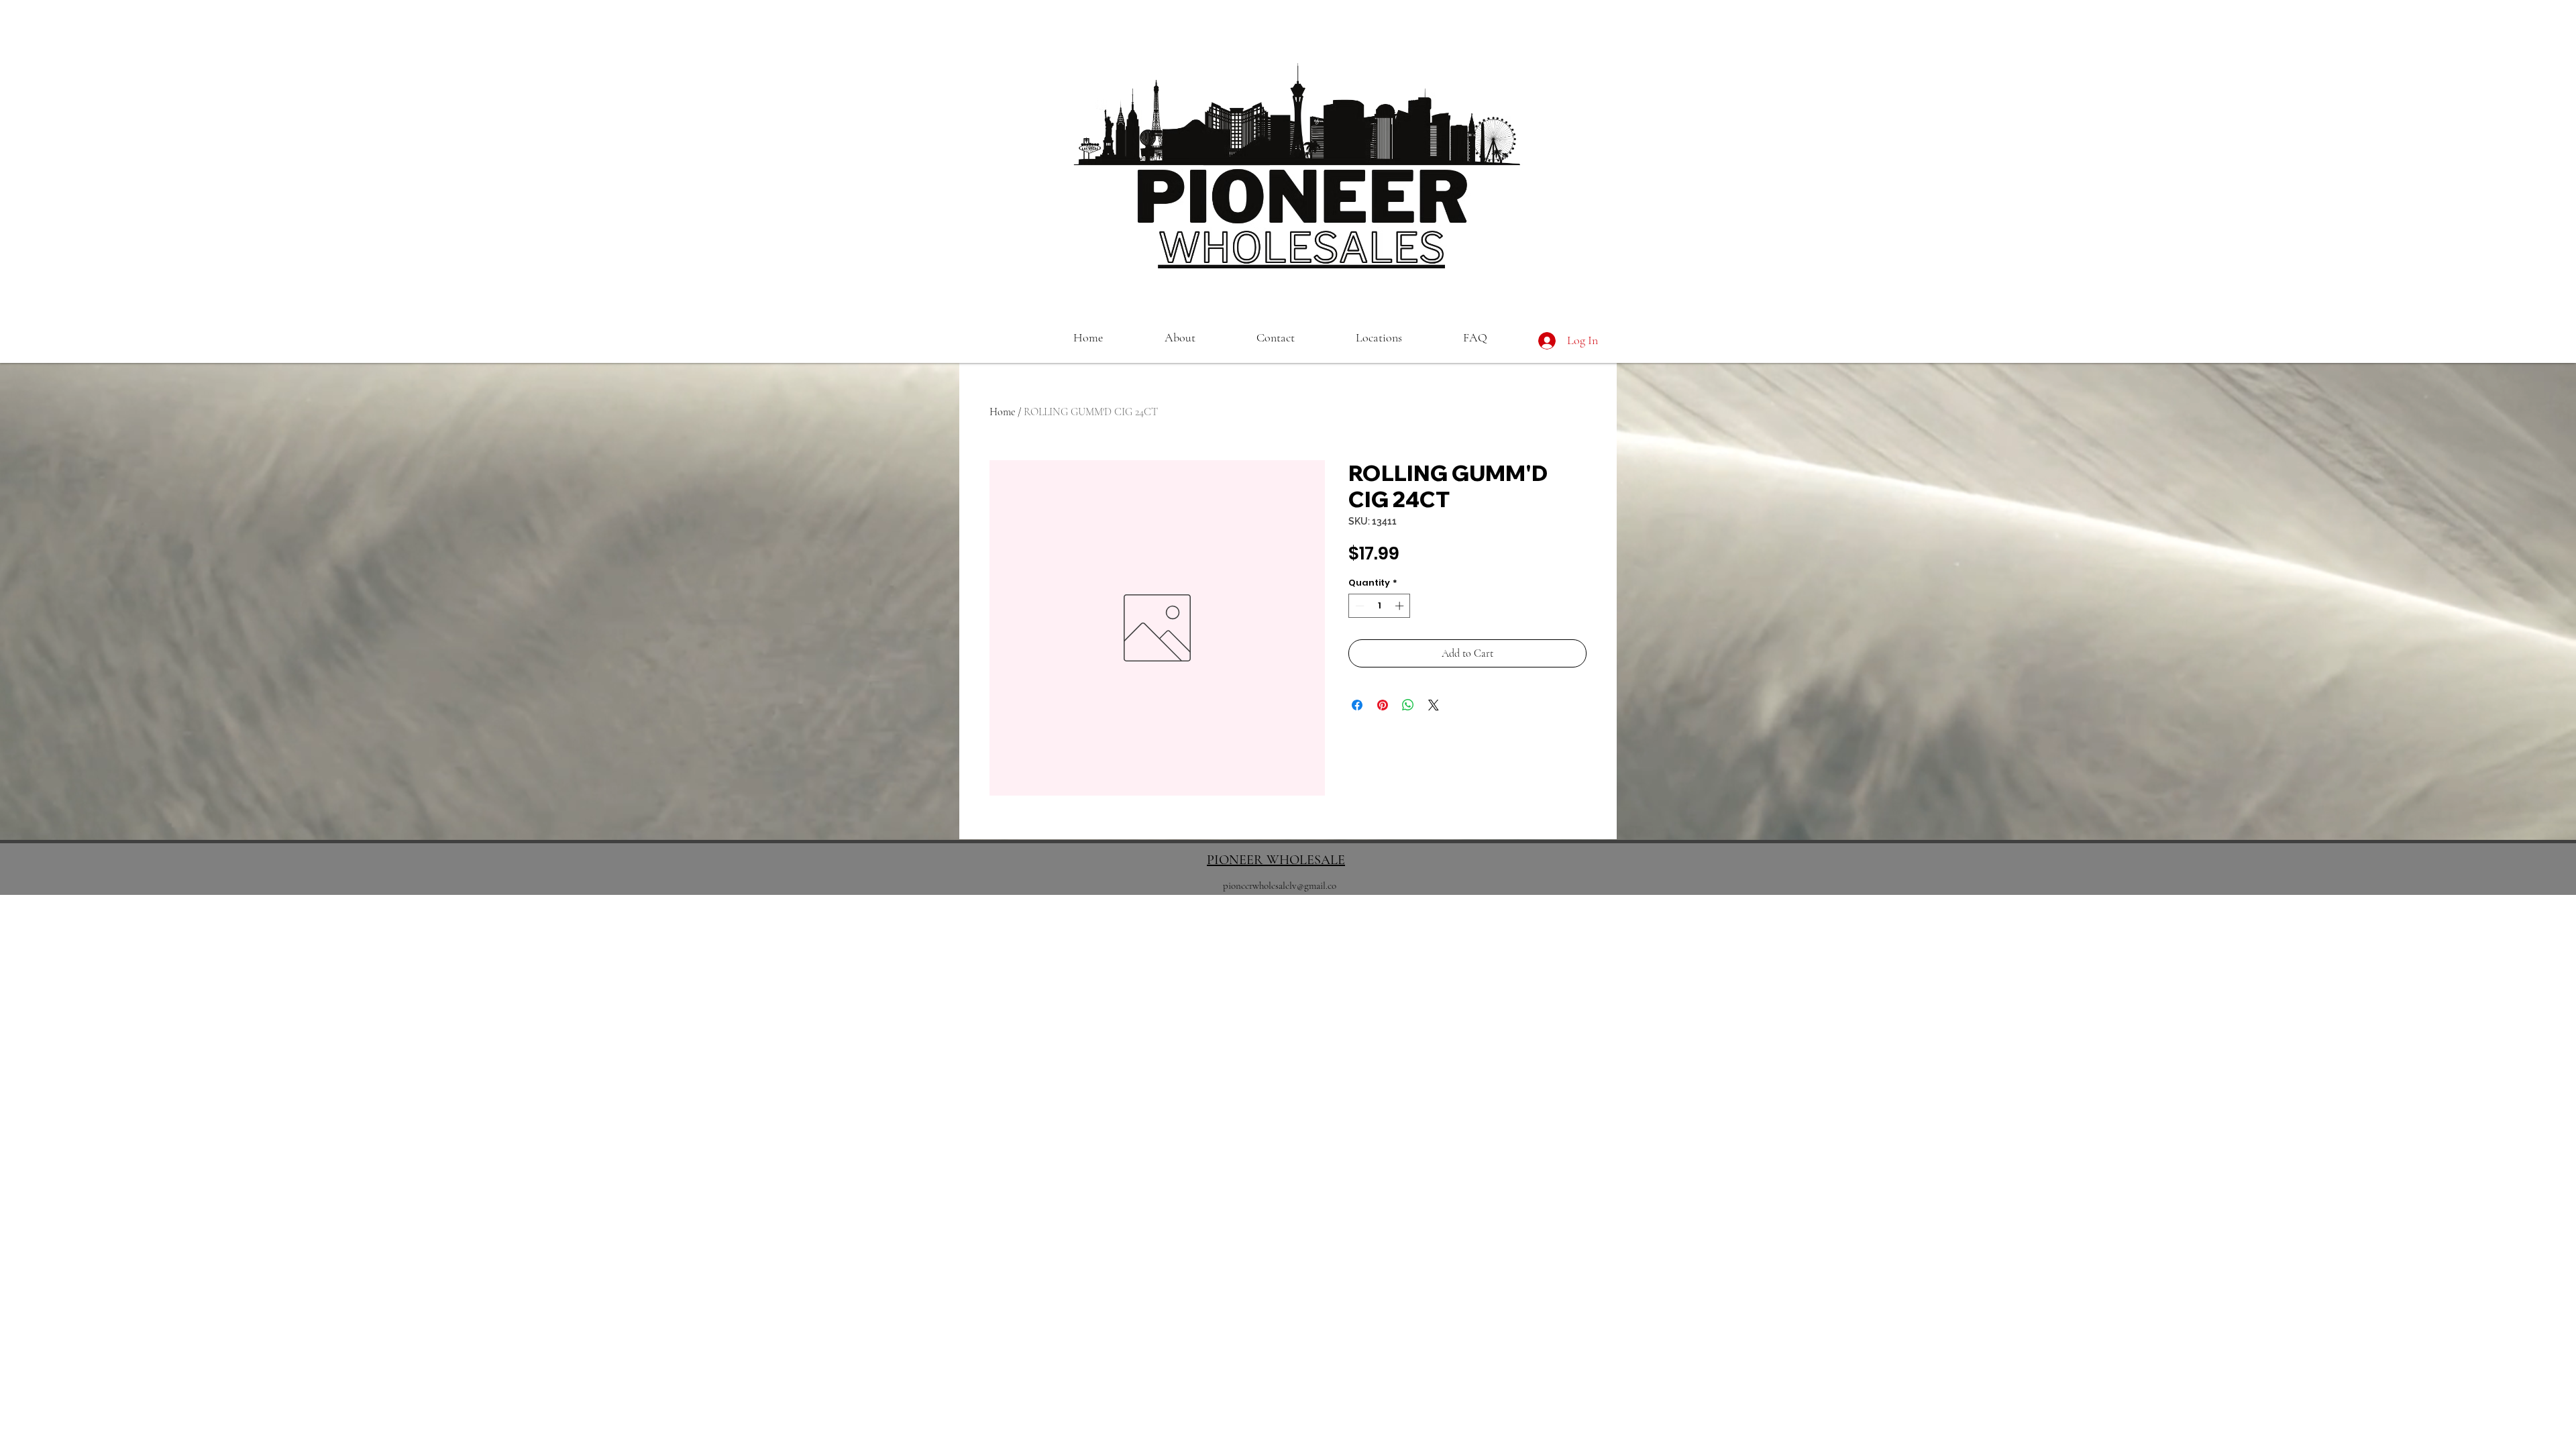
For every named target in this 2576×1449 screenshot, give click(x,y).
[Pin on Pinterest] (1383, 705)
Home (1002, 412)
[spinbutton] (1380, 606)
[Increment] (1401, 606)
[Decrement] (1358, 606)
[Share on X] (1434, 705)
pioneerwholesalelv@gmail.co (1280, 885)
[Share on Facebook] (1357, 705)
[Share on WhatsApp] (1408, 705)
